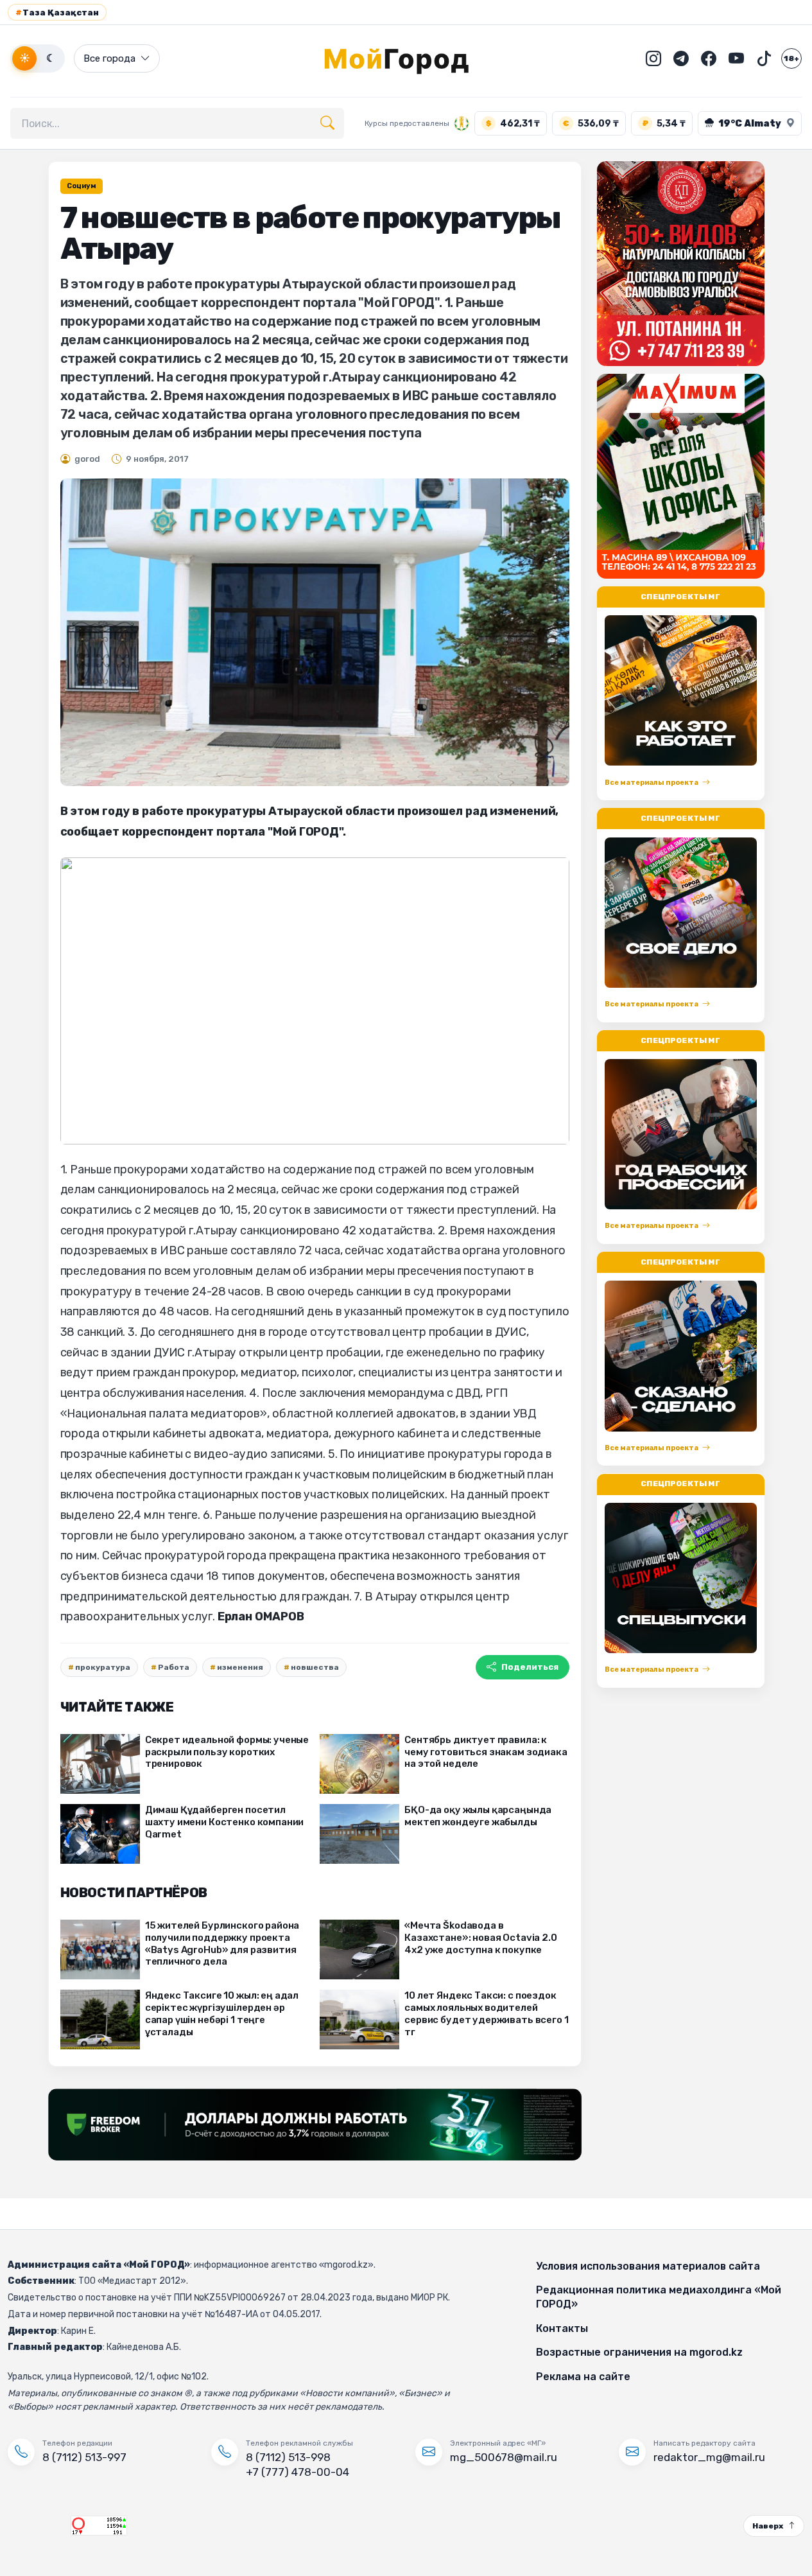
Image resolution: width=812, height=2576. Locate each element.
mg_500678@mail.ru (504, 2457)
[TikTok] (764, 58)
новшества (315, 1667)
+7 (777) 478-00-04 (298, 2472)
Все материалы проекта (652, 783)
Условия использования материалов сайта (648, 2266)
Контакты (562, 2328)
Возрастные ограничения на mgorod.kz (639, 2352)
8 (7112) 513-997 (84, 2457)
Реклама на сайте (583, 2377)
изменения (240, 1667)
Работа (174, 1667)
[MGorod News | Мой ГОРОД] (406, 58)
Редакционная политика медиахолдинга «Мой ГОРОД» (659, 2297)
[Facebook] (709, 58)
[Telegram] (681, 58)
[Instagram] (653, 58)
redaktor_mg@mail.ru (709, 2457)
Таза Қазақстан (57, 13)
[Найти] (327, 123)
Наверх (768, 2526)
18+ (791, 58)
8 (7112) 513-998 (288, 2457)
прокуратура (103, 1667)
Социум (82, 186)
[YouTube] (736, 58)
